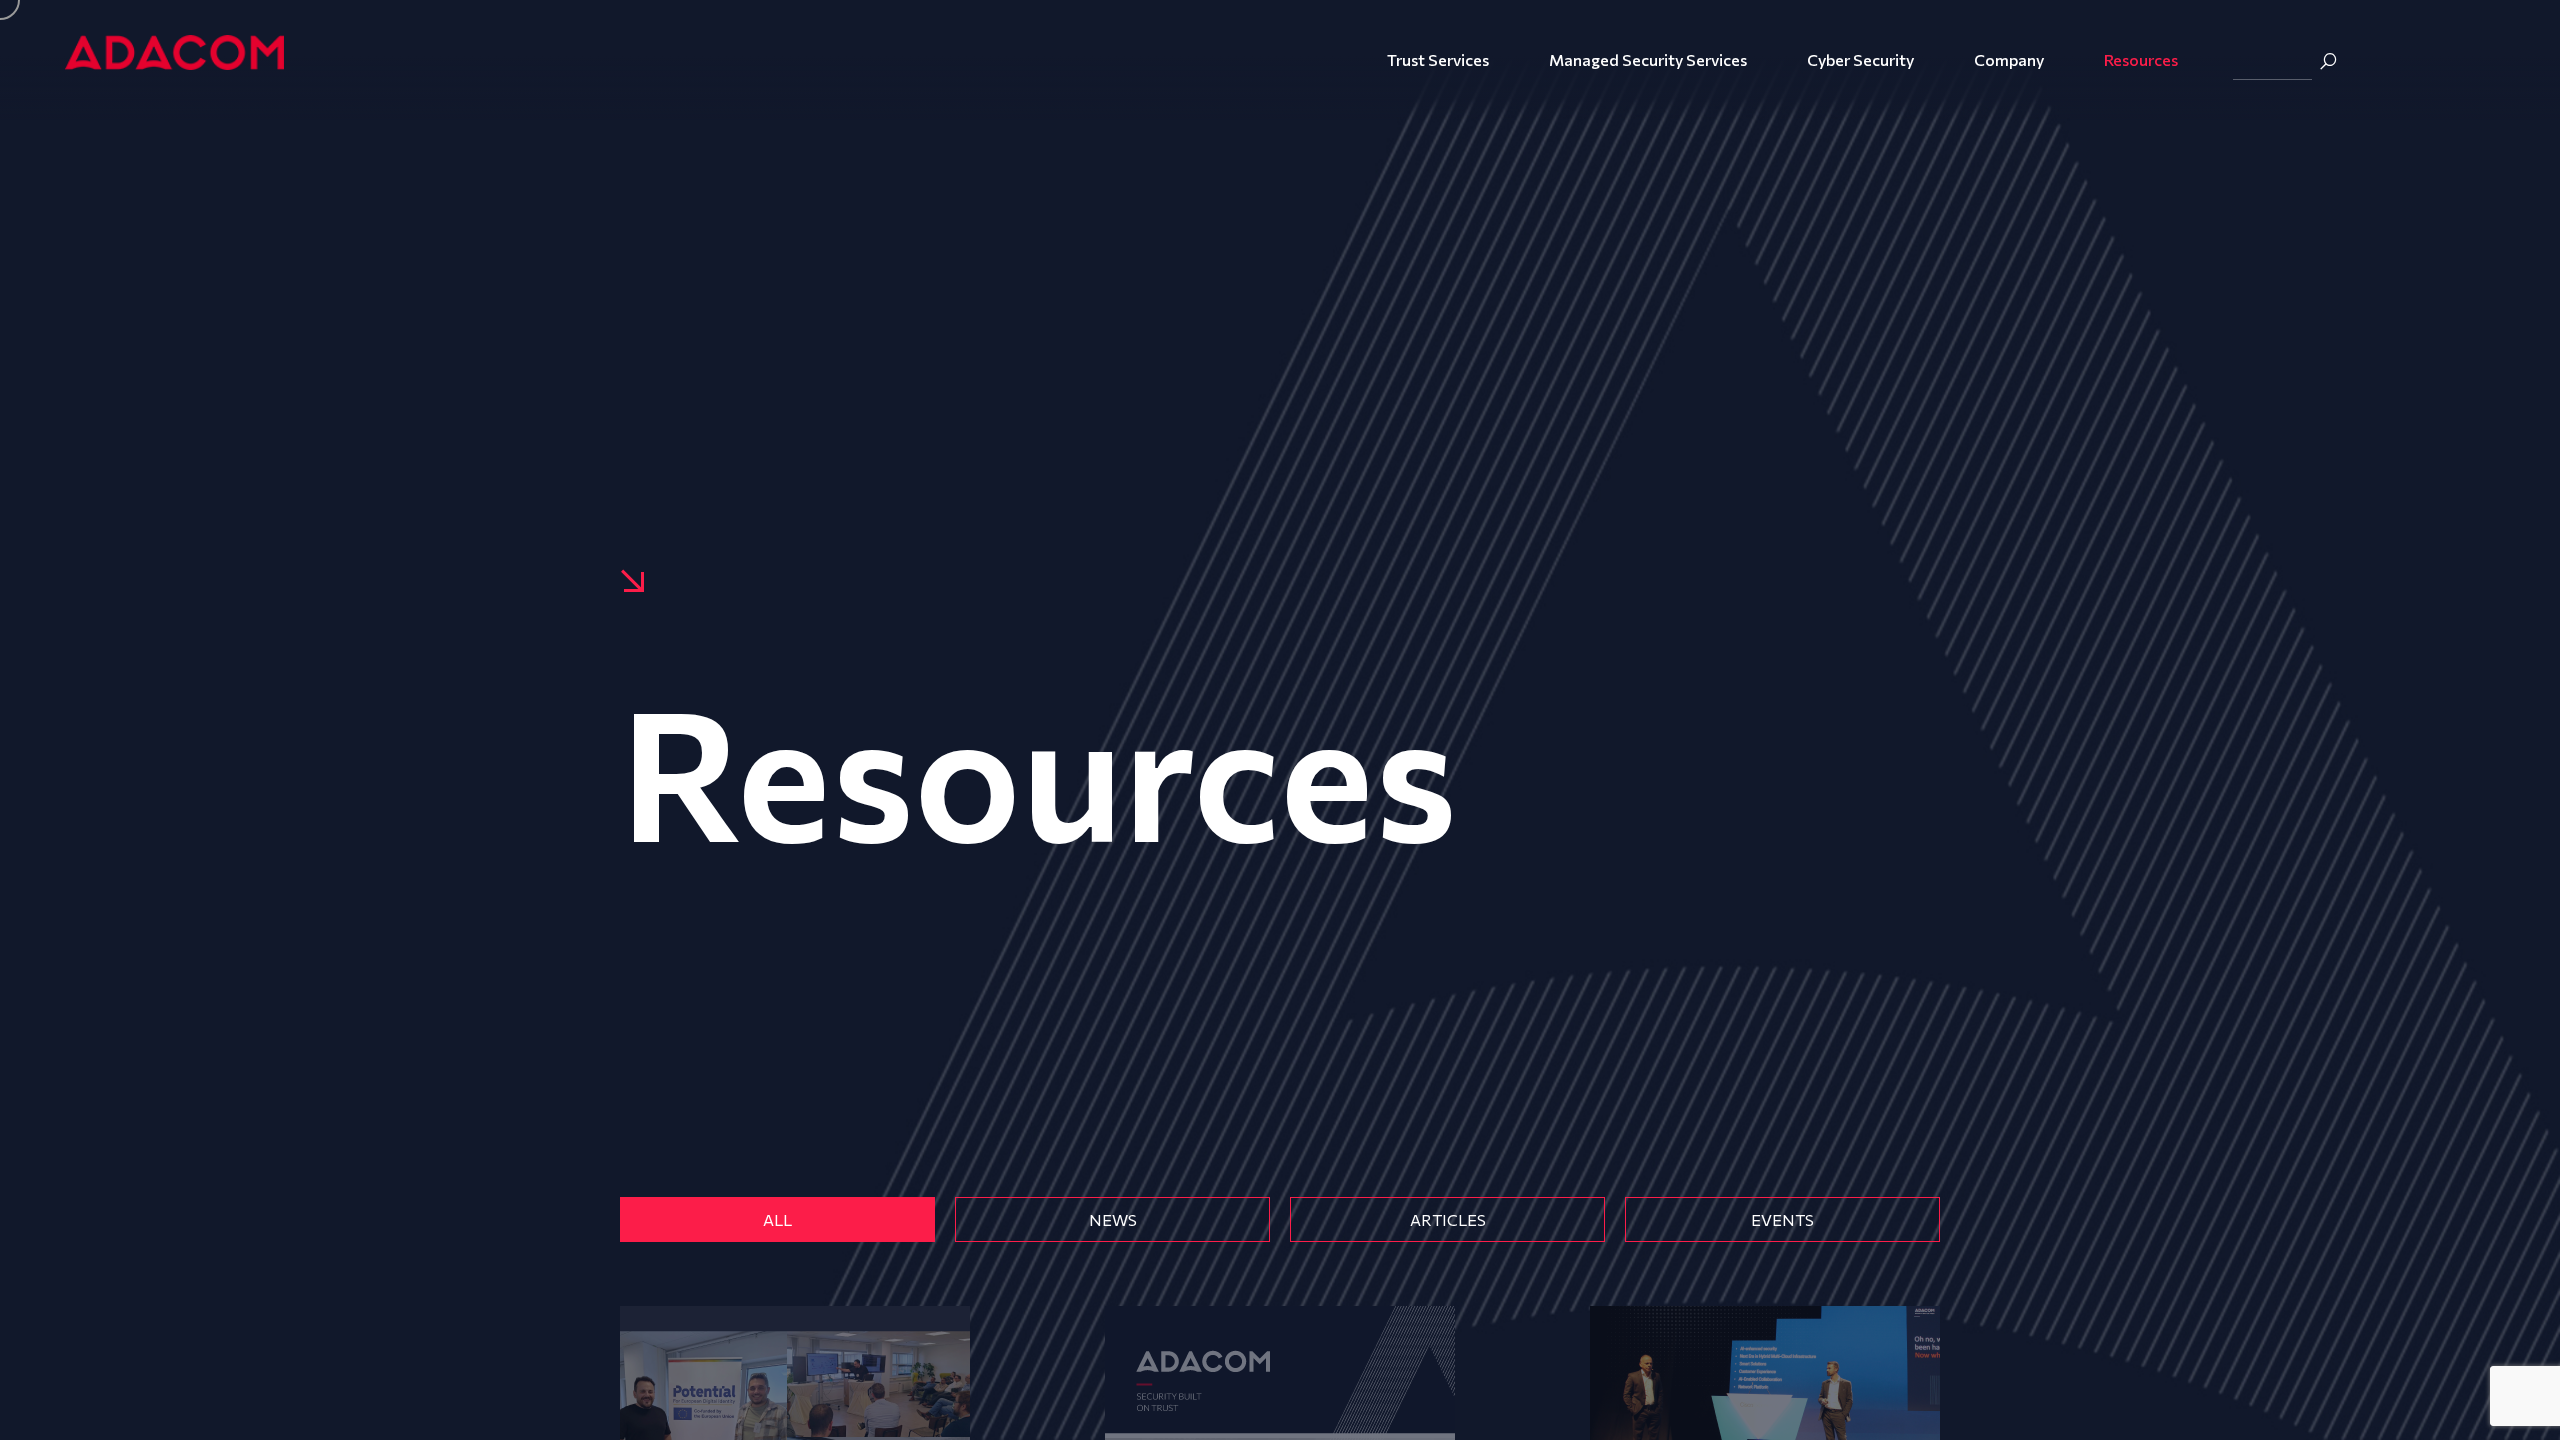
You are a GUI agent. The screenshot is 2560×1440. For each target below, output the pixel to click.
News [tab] (1113, 1219)
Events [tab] (1782, 1219)
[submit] (2328, 61)
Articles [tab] (1448, 1219)
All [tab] (777, 1219)
